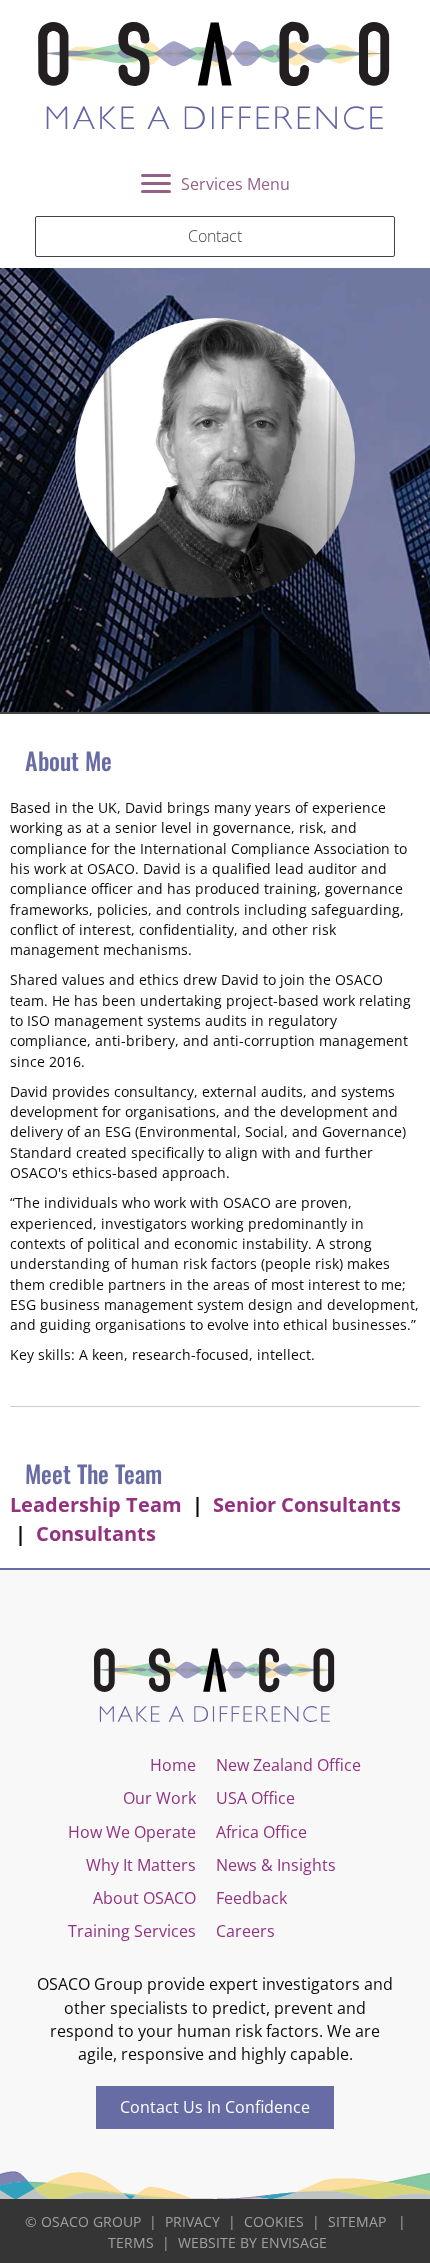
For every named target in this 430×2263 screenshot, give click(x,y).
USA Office (255, 1798)
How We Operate (132, 1832)
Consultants (96, 1533)
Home (173, 1765)
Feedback (251, 1898)
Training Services (132, 1931)
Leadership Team (96, 1504)
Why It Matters (141, 1865)
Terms (131, 2242)
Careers (245, 1931)
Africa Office (261, 1832)
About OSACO (144, 1898)
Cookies (274, 2221)
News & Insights (276, 1865)
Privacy (192, 2221)
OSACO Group (91, 2221)
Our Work (159, 1798)
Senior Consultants (307, 1504)
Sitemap (357, 2221)
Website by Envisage (252, 2242)
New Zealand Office (288, 1765)
